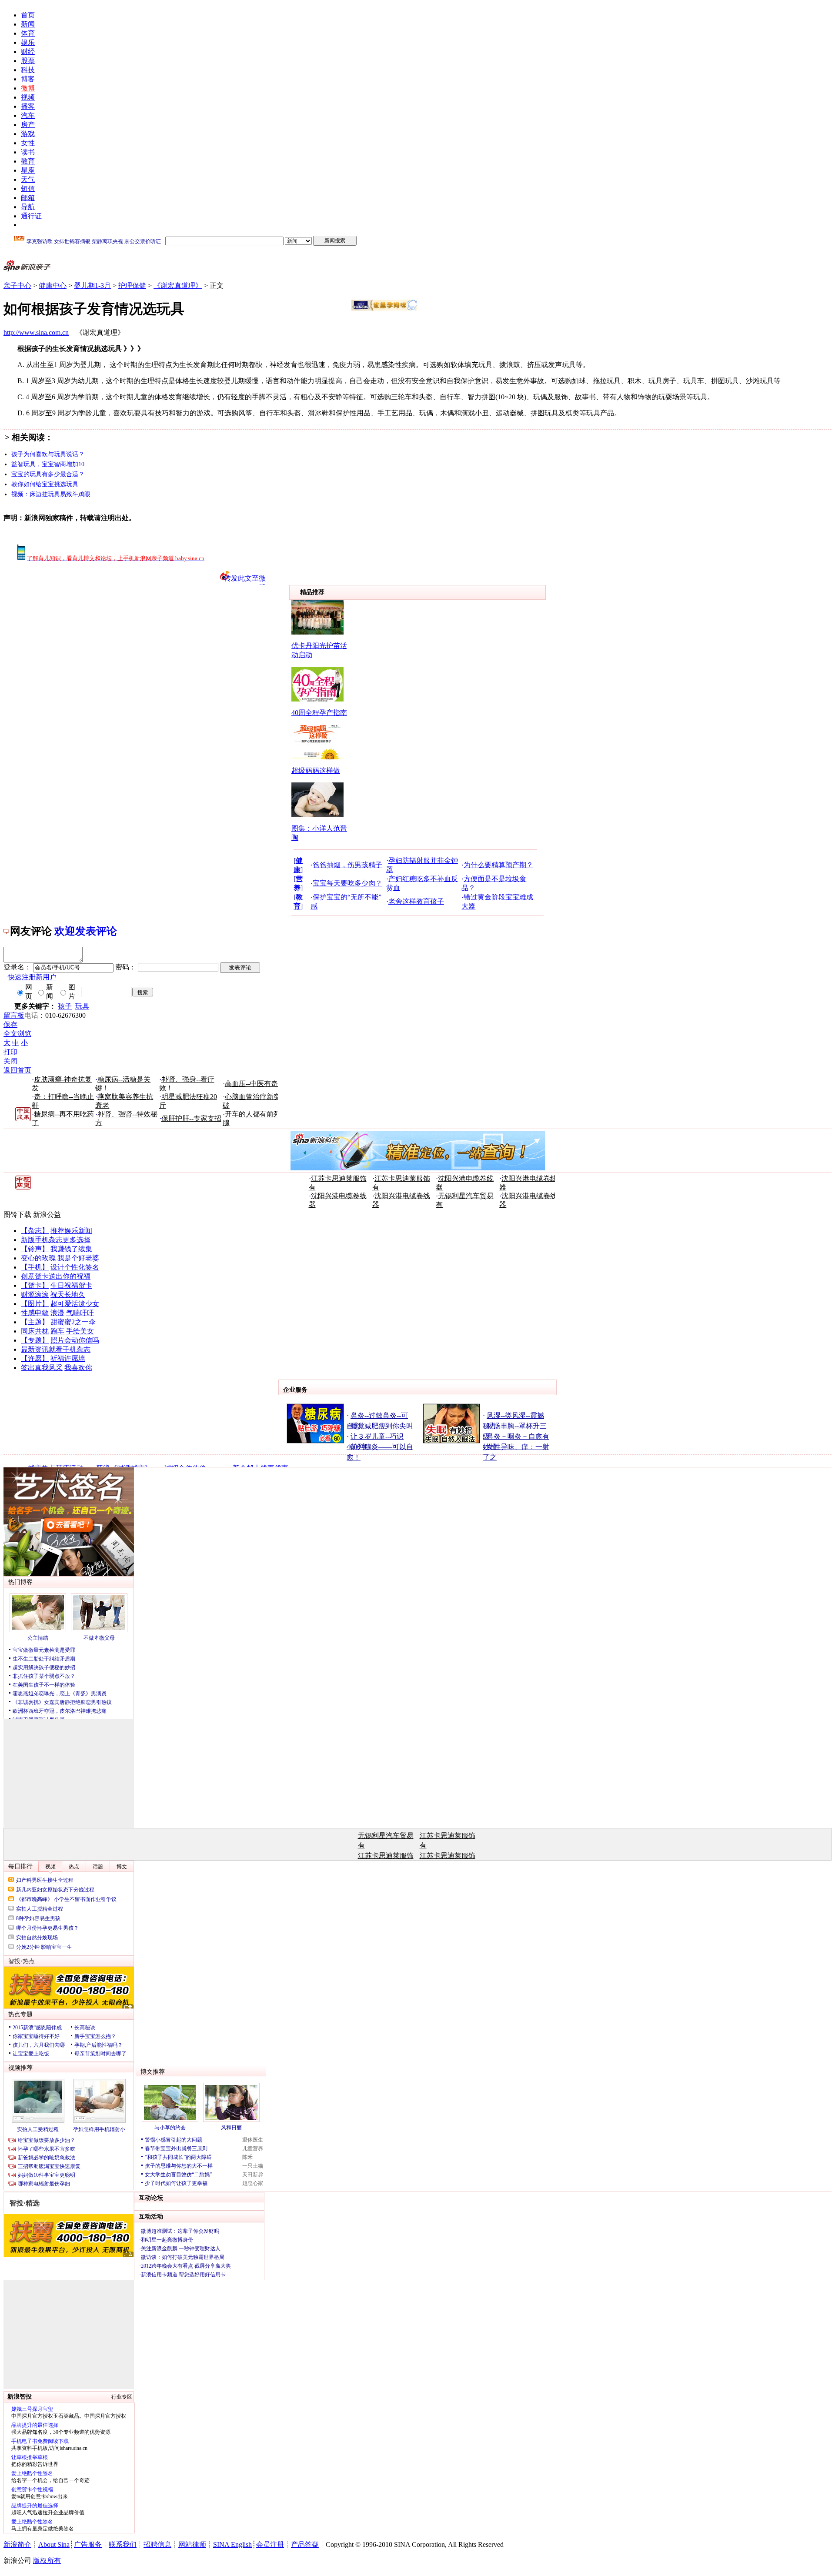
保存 (10, 1024)
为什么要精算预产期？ (498, 865)
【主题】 (35, 1322)
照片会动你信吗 (75, 1340)
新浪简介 (17, 2544)
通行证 (31, 216)
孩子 (65, 1006)
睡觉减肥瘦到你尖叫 (382, 1426)
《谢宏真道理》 (178, 286)
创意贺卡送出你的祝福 (56, 1276)
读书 (28, 152)
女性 (28, 143)
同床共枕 (35, 1331)
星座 (28, 170)
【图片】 (35, 1304)
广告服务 (88, 2544)
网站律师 (192, 2544)
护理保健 (132, 286)
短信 (28, 189)
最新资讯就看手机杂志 (56, 1349)
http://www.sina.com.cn (36, 332)
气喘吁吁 (80, 1313)
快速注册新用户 (32, 977)
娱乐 (28, 42)
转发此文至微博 (245, 580)
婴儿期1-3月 (92, 286)
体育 (28, 33)
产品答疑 (305, 2544)
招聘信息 (157, 2544)
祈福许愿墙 (68, 1358)
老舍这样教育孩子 (416, 901)
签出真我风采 (42, 1368)
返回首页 (17, 1070)
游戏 (28, 134)
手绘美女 (80, 1331)
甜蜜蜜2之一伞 (73, 1322)
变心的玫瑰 (38, 1258)
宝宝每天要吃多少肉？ (347, 883)
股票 (28, 61)
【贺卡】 (35, 1285)
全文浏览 (17, 1034)
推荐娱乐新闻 (71, 1231)
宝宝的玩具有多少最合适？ (48, 474)
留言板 (14, 1015)
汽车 (28, 115)
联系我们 (123, 2544)
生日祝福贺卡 (71, 1285)
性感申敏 (35, 1313)
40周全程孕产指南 (319, 713)
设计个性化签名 (75, 1267)
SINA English (232, 2544)
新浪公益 (47, 1214)
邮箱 (28, 198)
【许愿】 (35, 1358)
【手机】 (35, 1267)
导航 (28, 207)
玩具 (82, 1006)
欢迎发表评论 (86, 931)
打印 (10, 1052)
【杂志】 (35, 1231)
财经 (28, 52)
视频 (28, 97)
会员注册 (270, 2544)
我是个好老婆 (78, 1258)
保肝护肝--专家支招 (191, 1118)
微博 (28, 88)
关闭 (10, 1061)
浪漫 (57, 1313)
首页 (28, 15)
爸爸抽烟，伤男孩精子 (347, 865)
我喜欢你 (78, 1368)
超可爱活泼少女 (75, 1304)
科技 (28, 70)
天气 (28, 179)
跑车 (57, 1331)
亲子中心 (17, 286)
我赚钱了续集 (71, 1249)
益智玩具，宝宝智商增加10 (48, 464)
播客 (28, 106)
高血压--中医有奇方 (255, 1084)
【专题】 (35, 1340)
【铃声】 (35, 1249)
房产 (28, 125)
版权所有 (47, 2561)
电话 (31, 1015)
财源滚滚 (35, 1295)
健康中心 (53, 286)
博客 (28, 79)
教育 (28, 161)
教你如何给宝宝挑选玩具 (45, 484)
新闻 (28, 24)
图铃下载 (17, 1214)
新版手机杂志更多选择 (56, 1240)
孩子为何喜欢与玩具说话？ (48, 454)
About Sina (54, 2544)
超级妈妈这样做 (316, 770)
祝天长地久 (68, 1295)
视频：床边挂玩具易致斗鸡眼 (51, 494)
